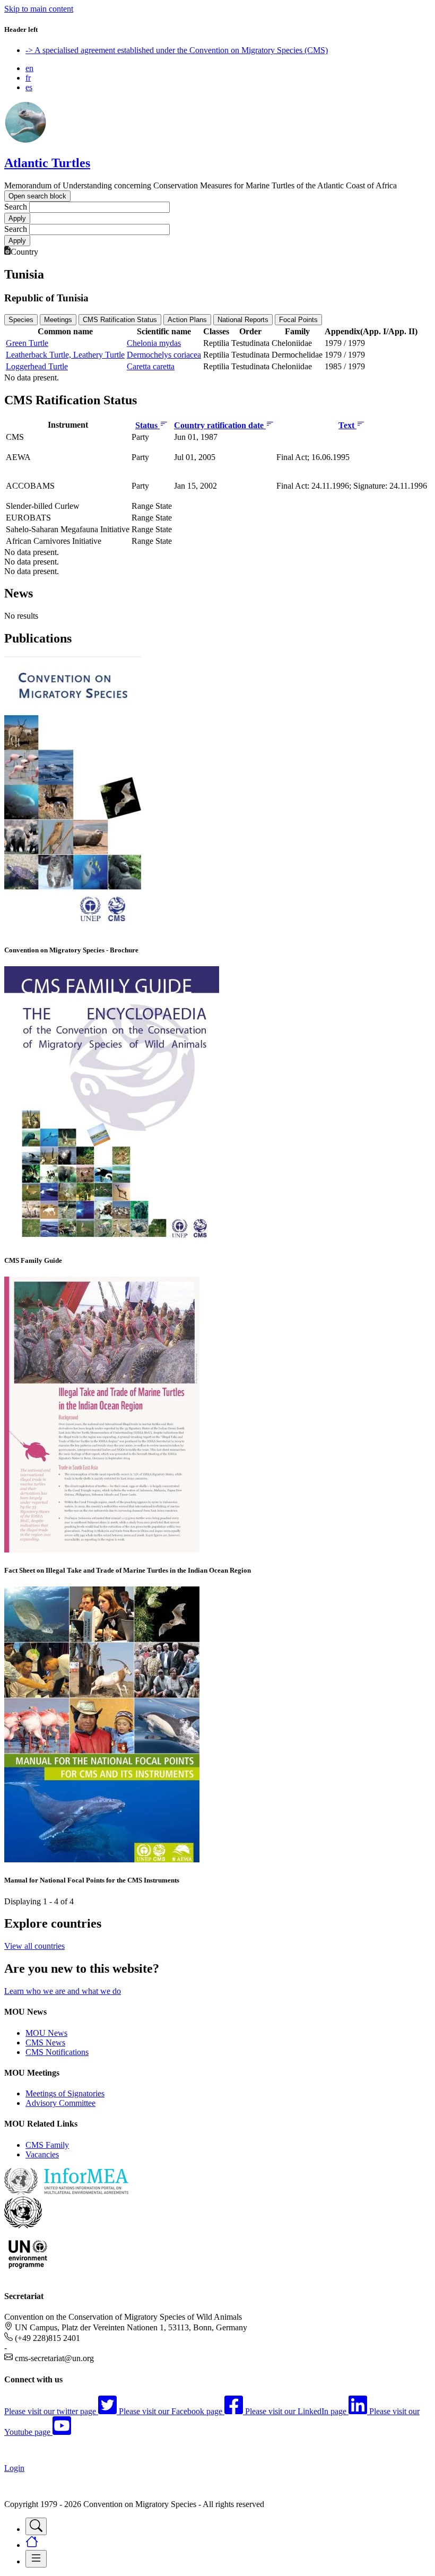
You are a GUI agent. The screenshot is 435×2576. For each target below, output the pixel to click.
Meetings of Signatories (65, 2093)
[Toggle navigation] (36, 2526)
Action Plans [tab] (187, 320)
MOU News (46, 2033)
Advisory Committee (60, 2103)
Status (147, 425)
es (29, 87)
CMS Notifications (57, 2052)
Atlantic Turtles (47, 163)
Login (14, 2468)
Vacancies (42, 2154)
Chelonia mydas (154, 343)
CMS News (45, 2042)
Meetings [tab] (58, 320)
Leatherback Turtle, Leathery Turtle (65, 355)
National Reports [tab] (243, 320)
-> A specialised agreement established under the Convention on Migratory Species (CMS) (177, 50)
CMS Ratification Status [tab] (120, 320)
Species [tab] (21, 320)
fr (28, 78)
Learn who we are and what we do (63, 1991)
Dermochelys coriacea (164, 355)
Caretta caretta (151, 366)
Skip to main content (39, 9)
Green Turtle (27, 343)
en (29, 68)
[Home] (25, 140)
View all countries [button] (34, 1946)
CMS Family (47, 2145)
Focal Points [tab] (298, 320)
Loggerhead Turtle (37, 366)
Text (347, 425)
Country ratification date (220, 425)
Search (16, 207)
